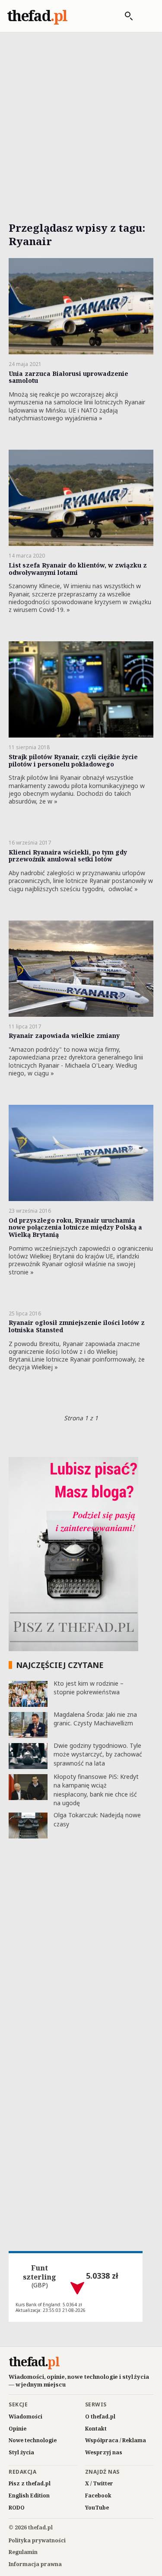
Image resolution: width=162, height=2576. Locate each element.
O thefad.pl (100, 2417)
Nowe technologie (33, 2440)
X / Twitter (99, 2483)
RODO (17, 2508)
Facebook (98, 2496)
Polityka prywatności (37, 2540)
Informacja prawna (35, 2564)
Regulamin (23, 2552)
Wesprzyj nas (104, 2452)
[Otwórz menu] (146, 16)
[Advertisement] (81, 117)
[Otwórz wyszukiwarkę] (124, 16)
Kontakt (96, 2429)
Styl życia (21, 2452)
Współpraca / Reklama (116, 2440)
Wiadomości (25, 2417)
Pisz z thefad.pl (30, 2483)
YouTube (97, 2508)
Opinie (17, 2429)
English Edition (29, 2496)
